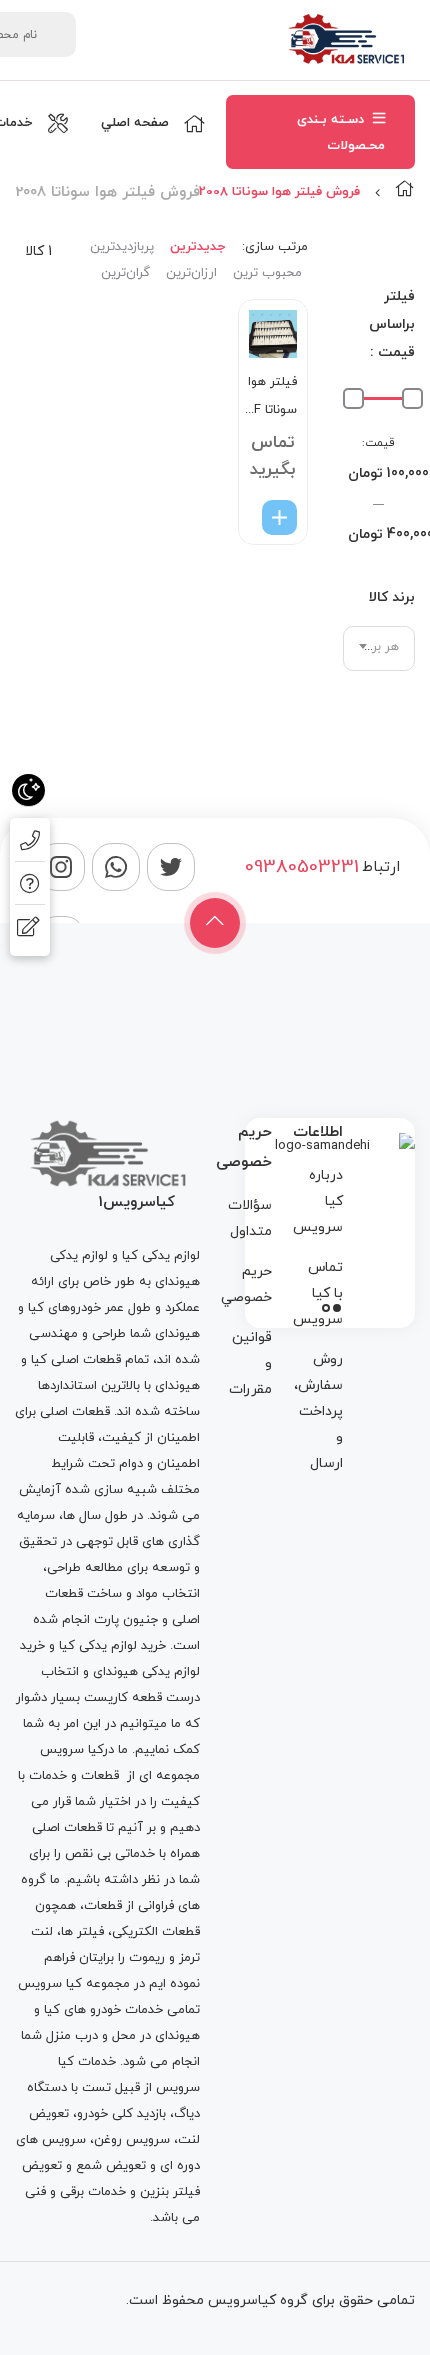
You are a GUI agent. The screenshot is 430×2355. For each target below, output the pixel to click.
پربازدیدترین (122, 247)
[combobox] (379, 648)
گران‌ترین (125, 273)
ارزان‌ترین (191, 273)
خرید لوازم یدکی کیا (112, 1646)
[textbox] (379, 647)
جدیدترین (197, 247)
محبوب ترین (267, 273)
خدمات (48, 1776)
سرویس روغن (132, 2140)
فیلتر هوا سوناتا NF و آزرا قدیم (271, 398)
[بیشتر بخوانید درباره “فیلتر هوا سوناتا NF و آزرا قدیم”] (279, 517)
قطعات (100, 1776)
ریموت (147, 1958)
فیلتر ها (82, 1932)
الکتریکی (135, 1932)
